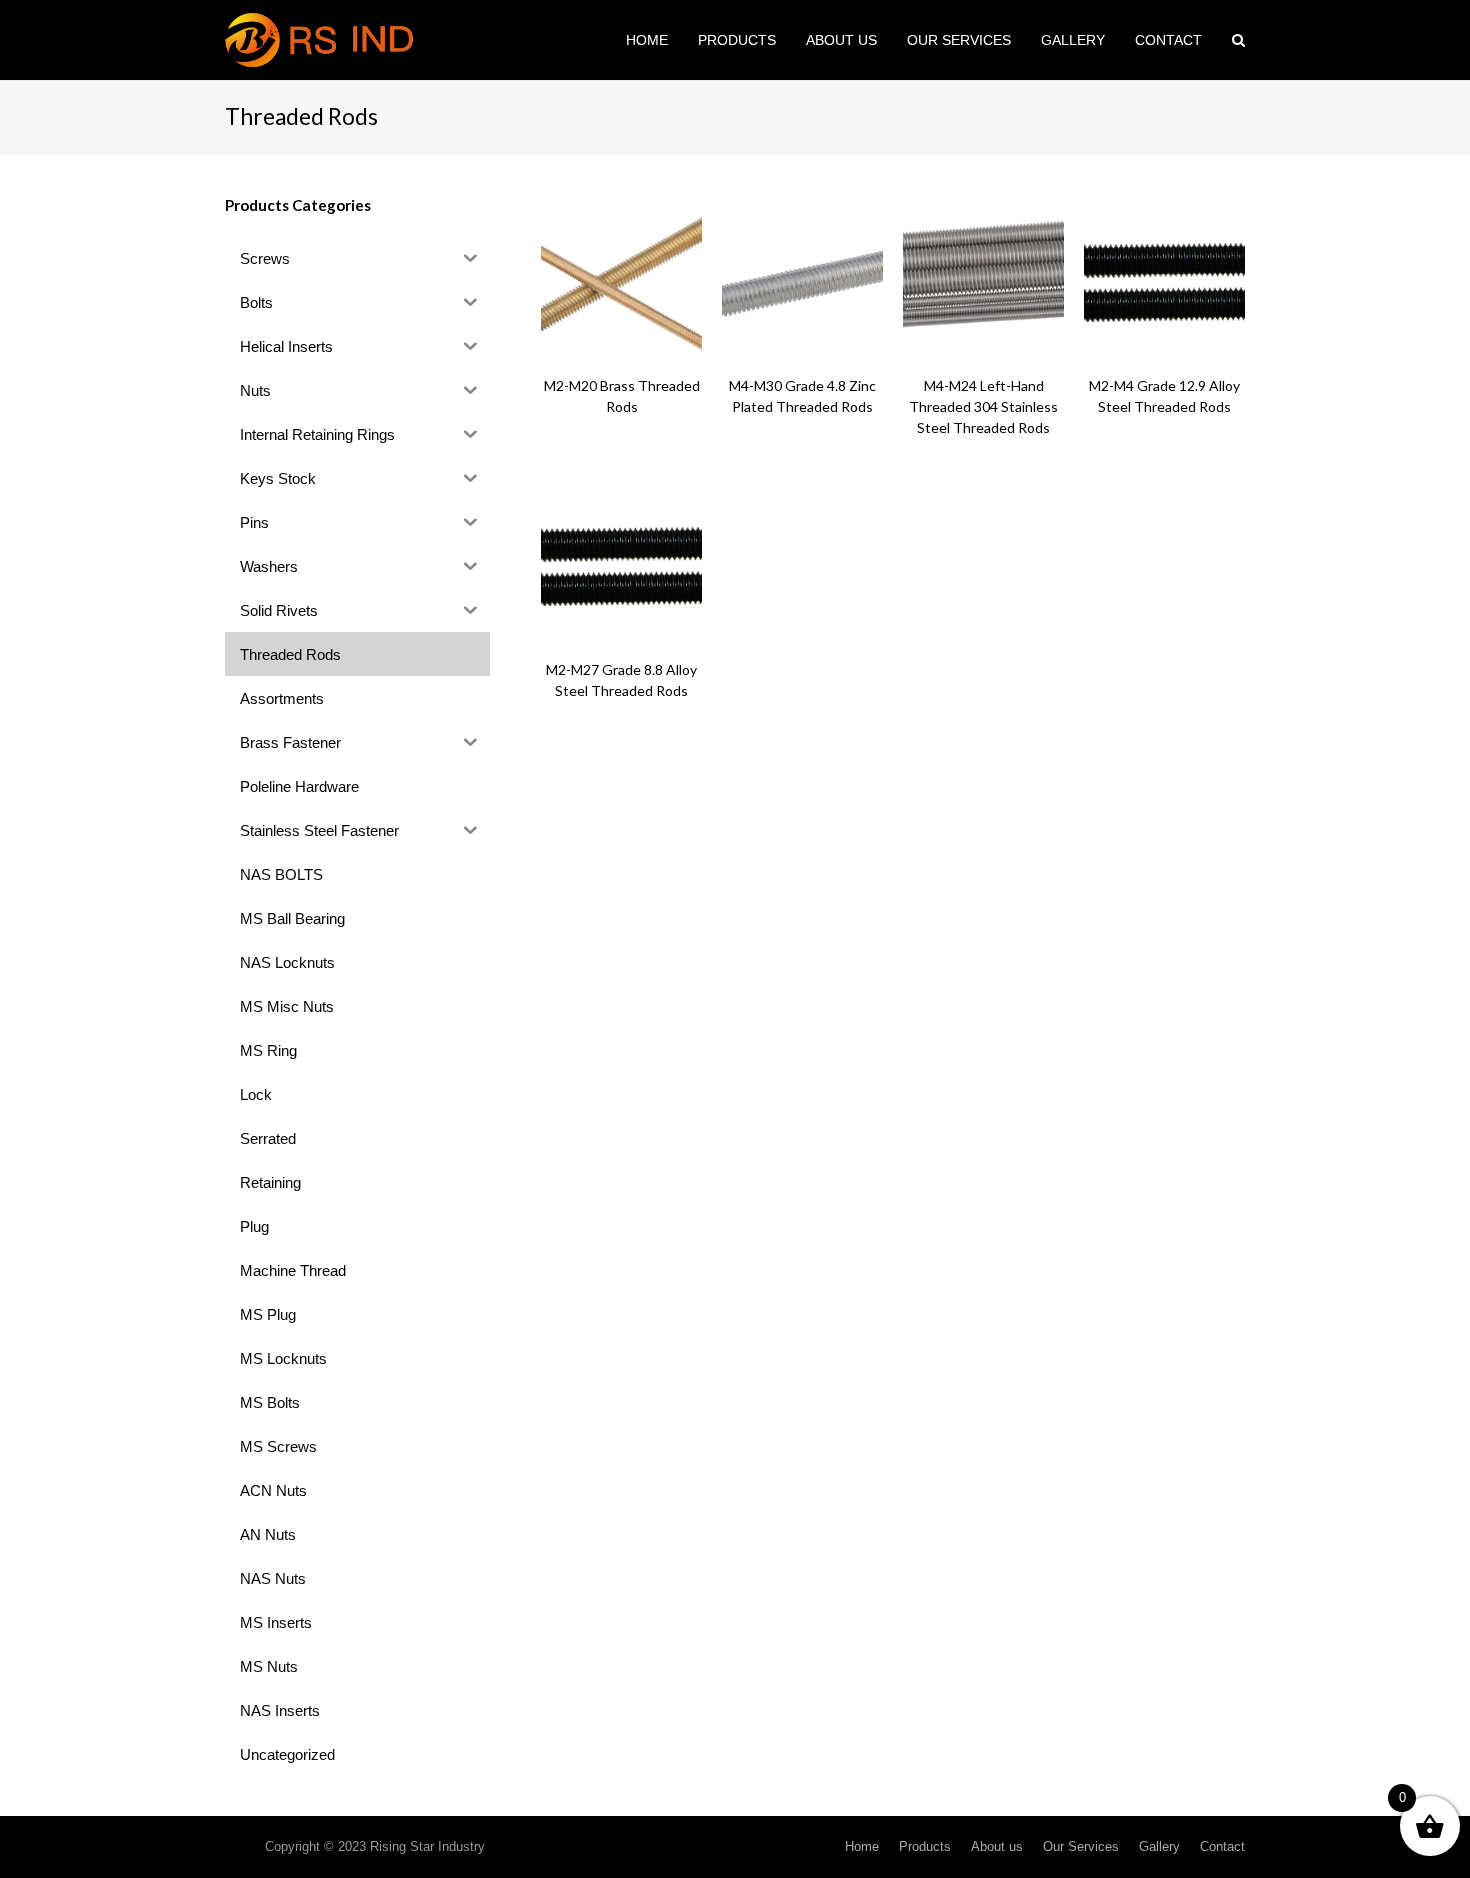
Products (925, 1846)
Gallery (1159, 1846)
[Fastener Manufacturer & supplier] (321, 39)
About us (997, 1846)
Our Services (1081, 1846)
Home (862, 1846)
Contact (1222, 1846)
